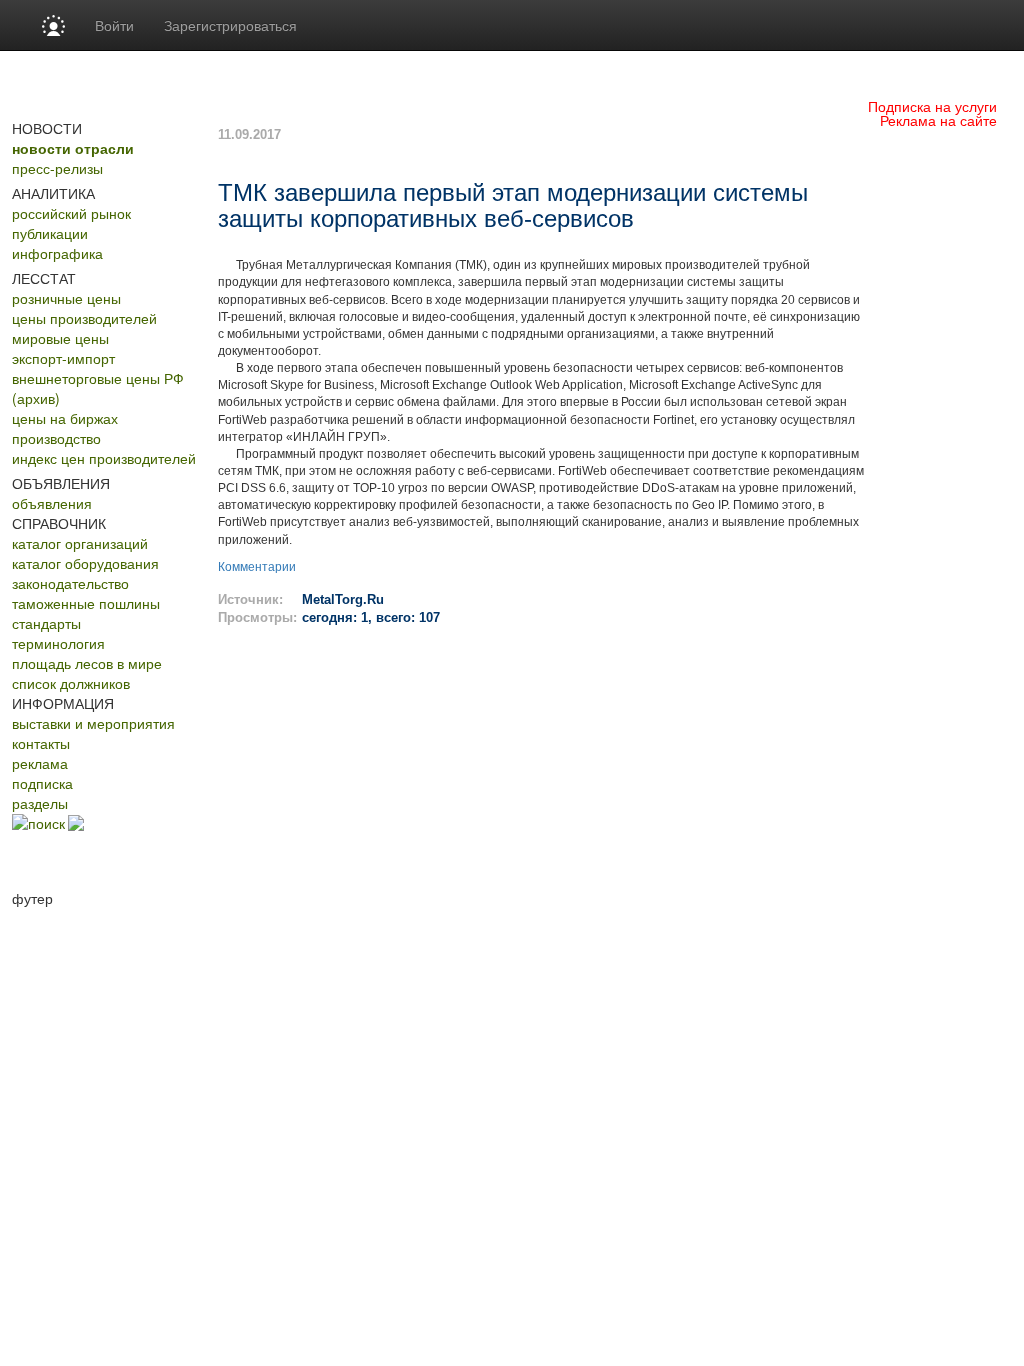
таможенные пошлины (86, 603)
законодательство (70, 583)
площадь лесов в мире (87, 663)
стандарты (46, 623)
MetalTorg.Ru (343, 599)
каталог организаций (80, 543)
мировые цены (60, 338)
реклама (40, 763)
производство (56, 438)
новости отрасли (73, 148)
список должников (71, 683)
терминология (58, 643)
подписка (42, 783)
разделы (40, 803)
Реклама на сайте (938, 120)
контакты (41, 743)
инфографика (57, 253)
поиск (46, 823)
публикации (50, 233)
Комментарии (257, 567)
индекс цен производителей (104, 458)
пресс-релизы (57, 168)
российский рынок (71, 213)
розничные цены (66, 298)
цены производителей (84, 318)
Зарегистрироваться (230, 25)
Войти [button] (114, 25)
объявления (52, 503)
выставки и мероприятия (93, 723)
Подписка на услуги (932, 106)
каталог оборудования (85, 563)
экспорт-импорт (63, 358)
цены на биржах (65, 418)
